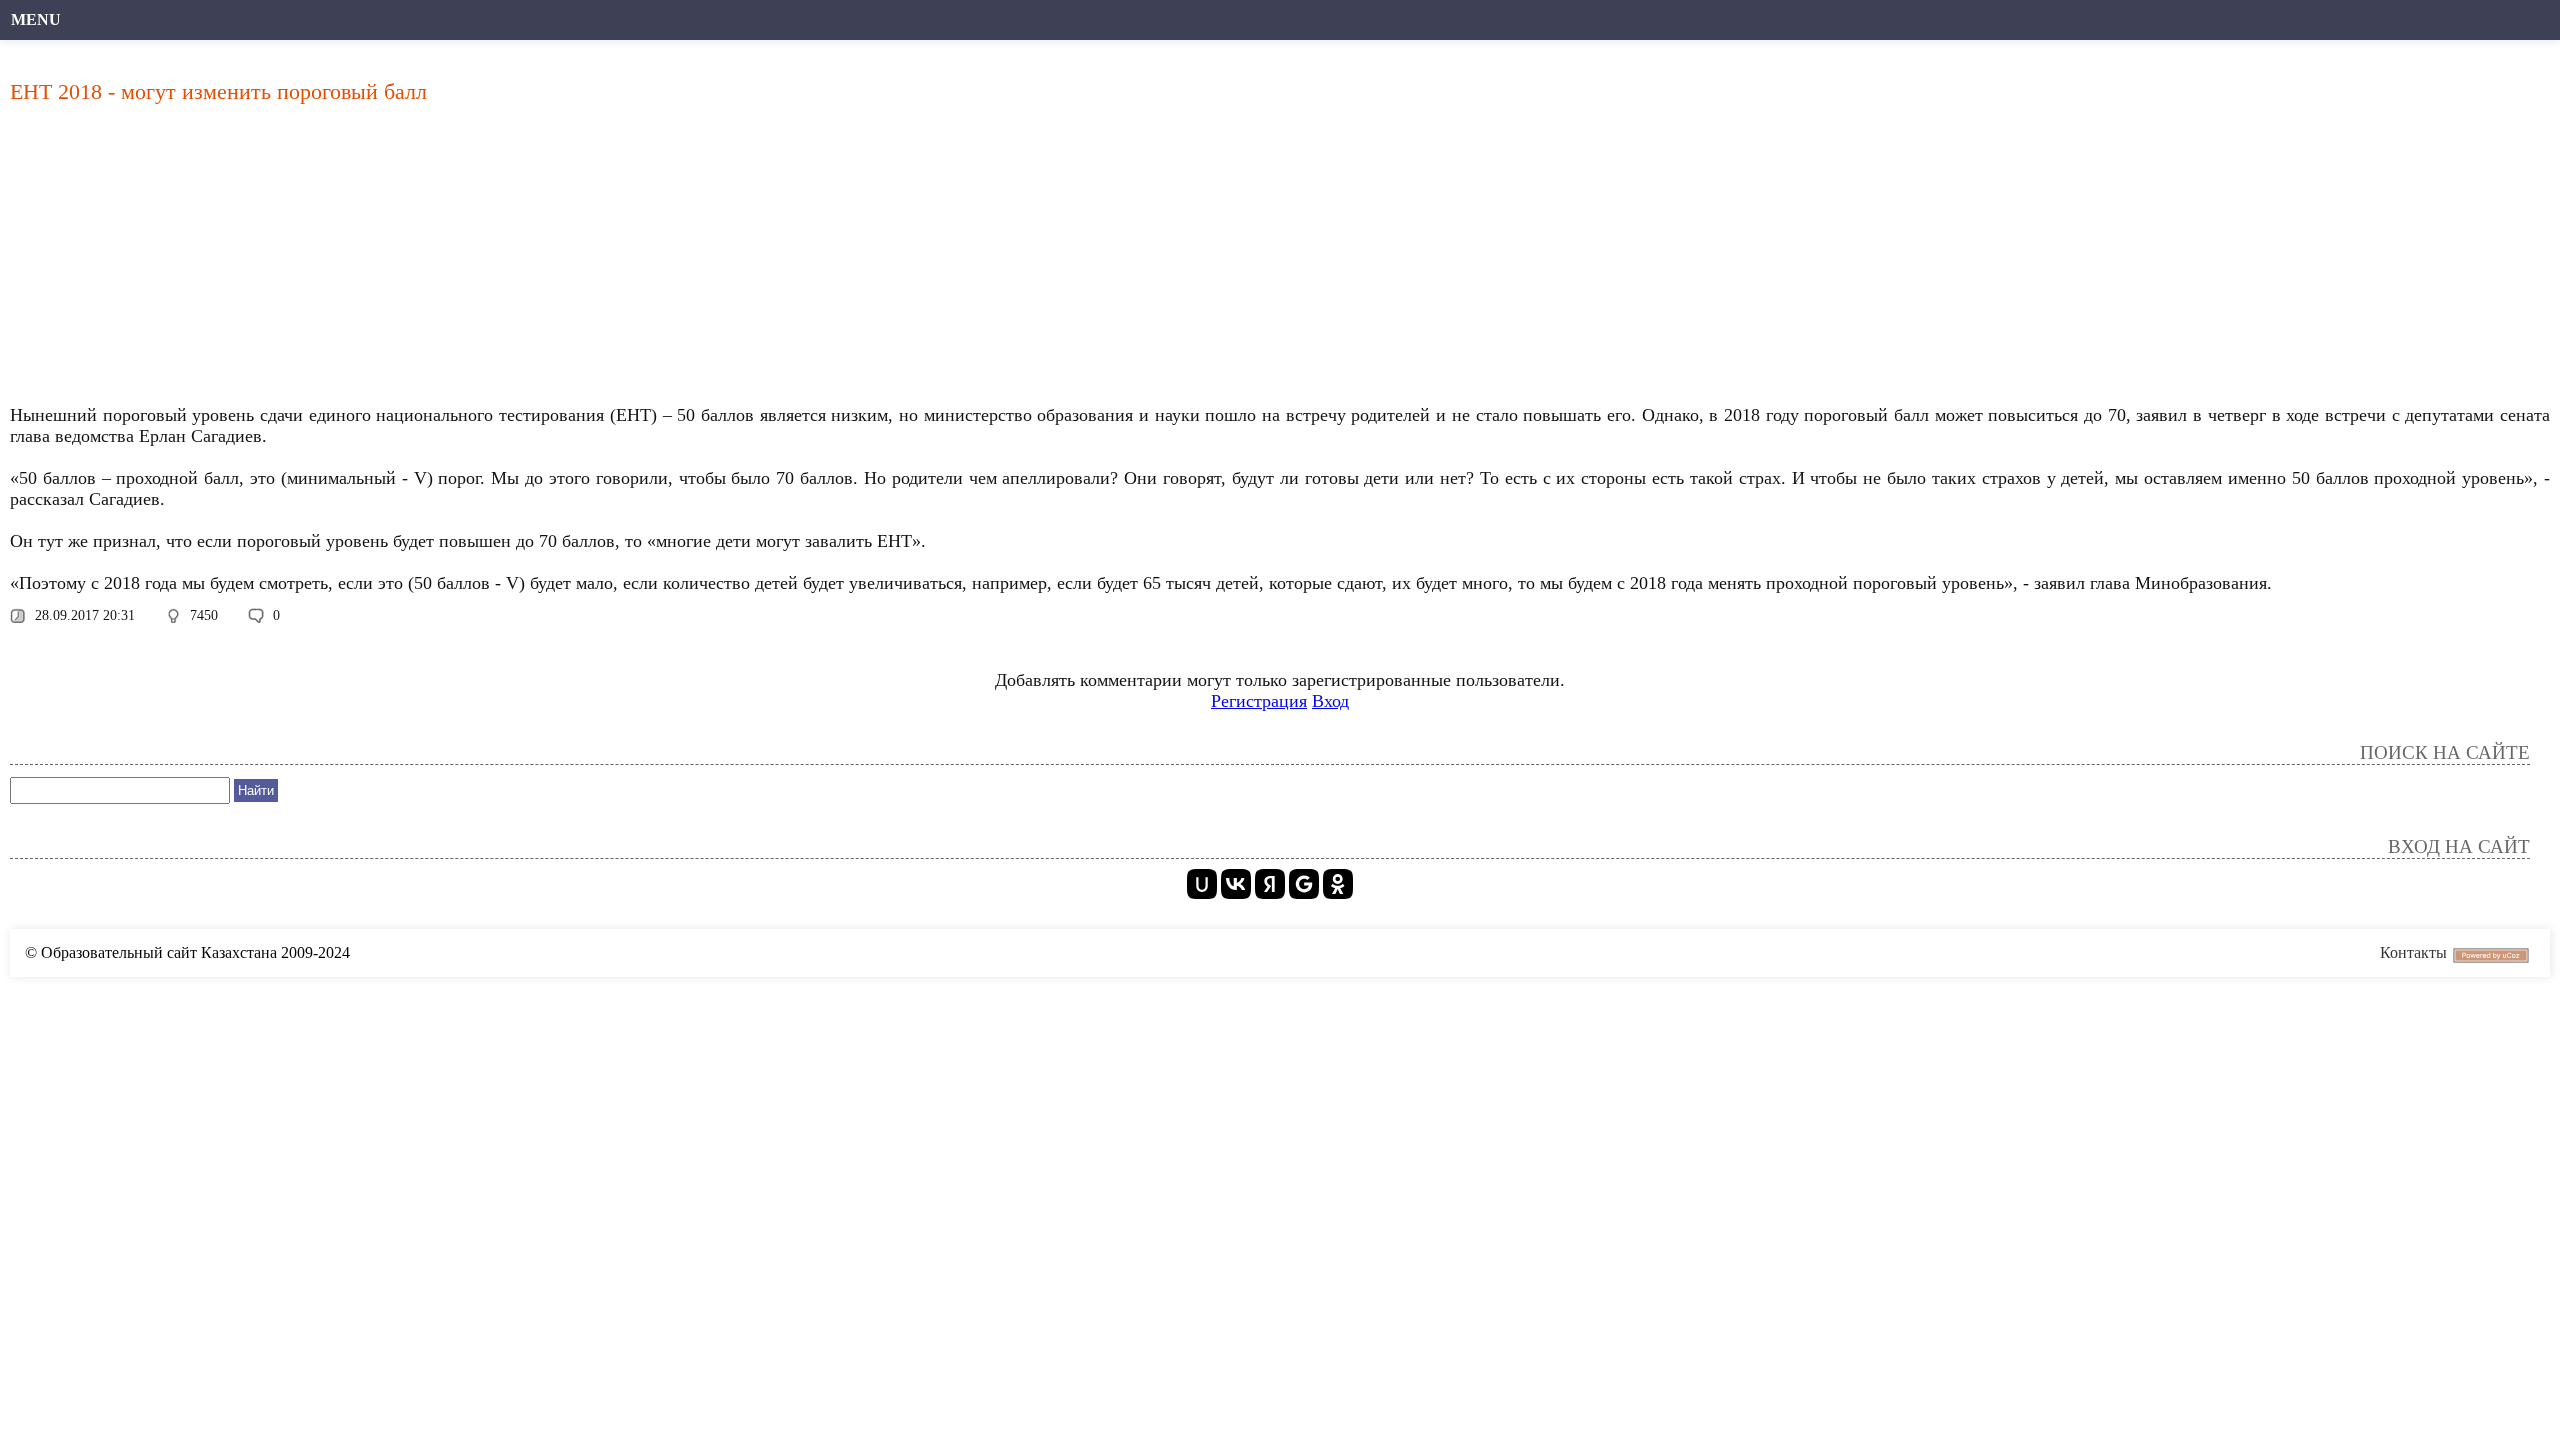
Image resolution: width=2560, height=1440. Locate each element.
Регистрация (1259, 701)
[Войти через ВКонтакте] (1236, 884)
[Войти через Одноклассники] (1338, 884)
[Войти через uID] (1202, 884)
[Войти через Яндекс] (1270, 884)
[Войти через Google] (1304, 884)
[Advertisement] (615, 260)
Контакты (2413, 952)
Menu (36, 19)
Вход (1330, 701)
